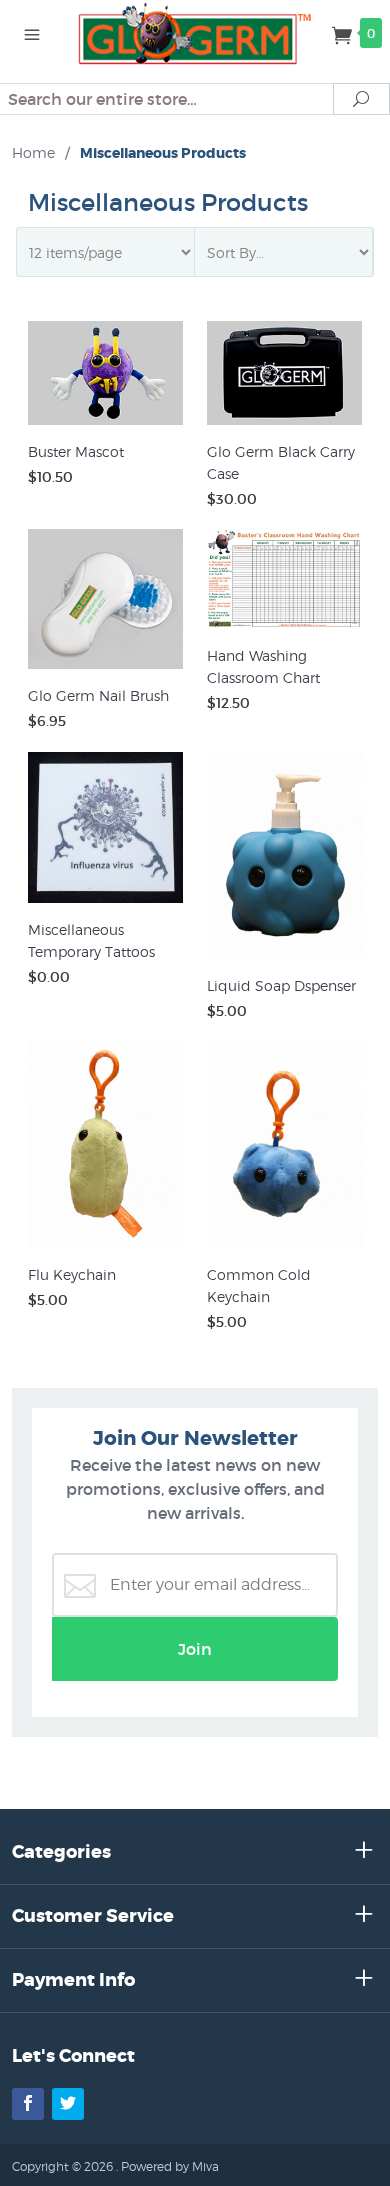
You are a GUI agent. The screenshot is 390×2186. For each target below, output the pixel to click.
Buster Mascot (76, 451)
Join (195, 1649)
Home (33, 152)
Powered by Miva (170, 2166)
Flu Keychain (72, 1274)
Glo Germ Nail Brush (98, 695)
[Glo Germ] (195, 32)
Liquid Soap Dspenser (281, 985)
